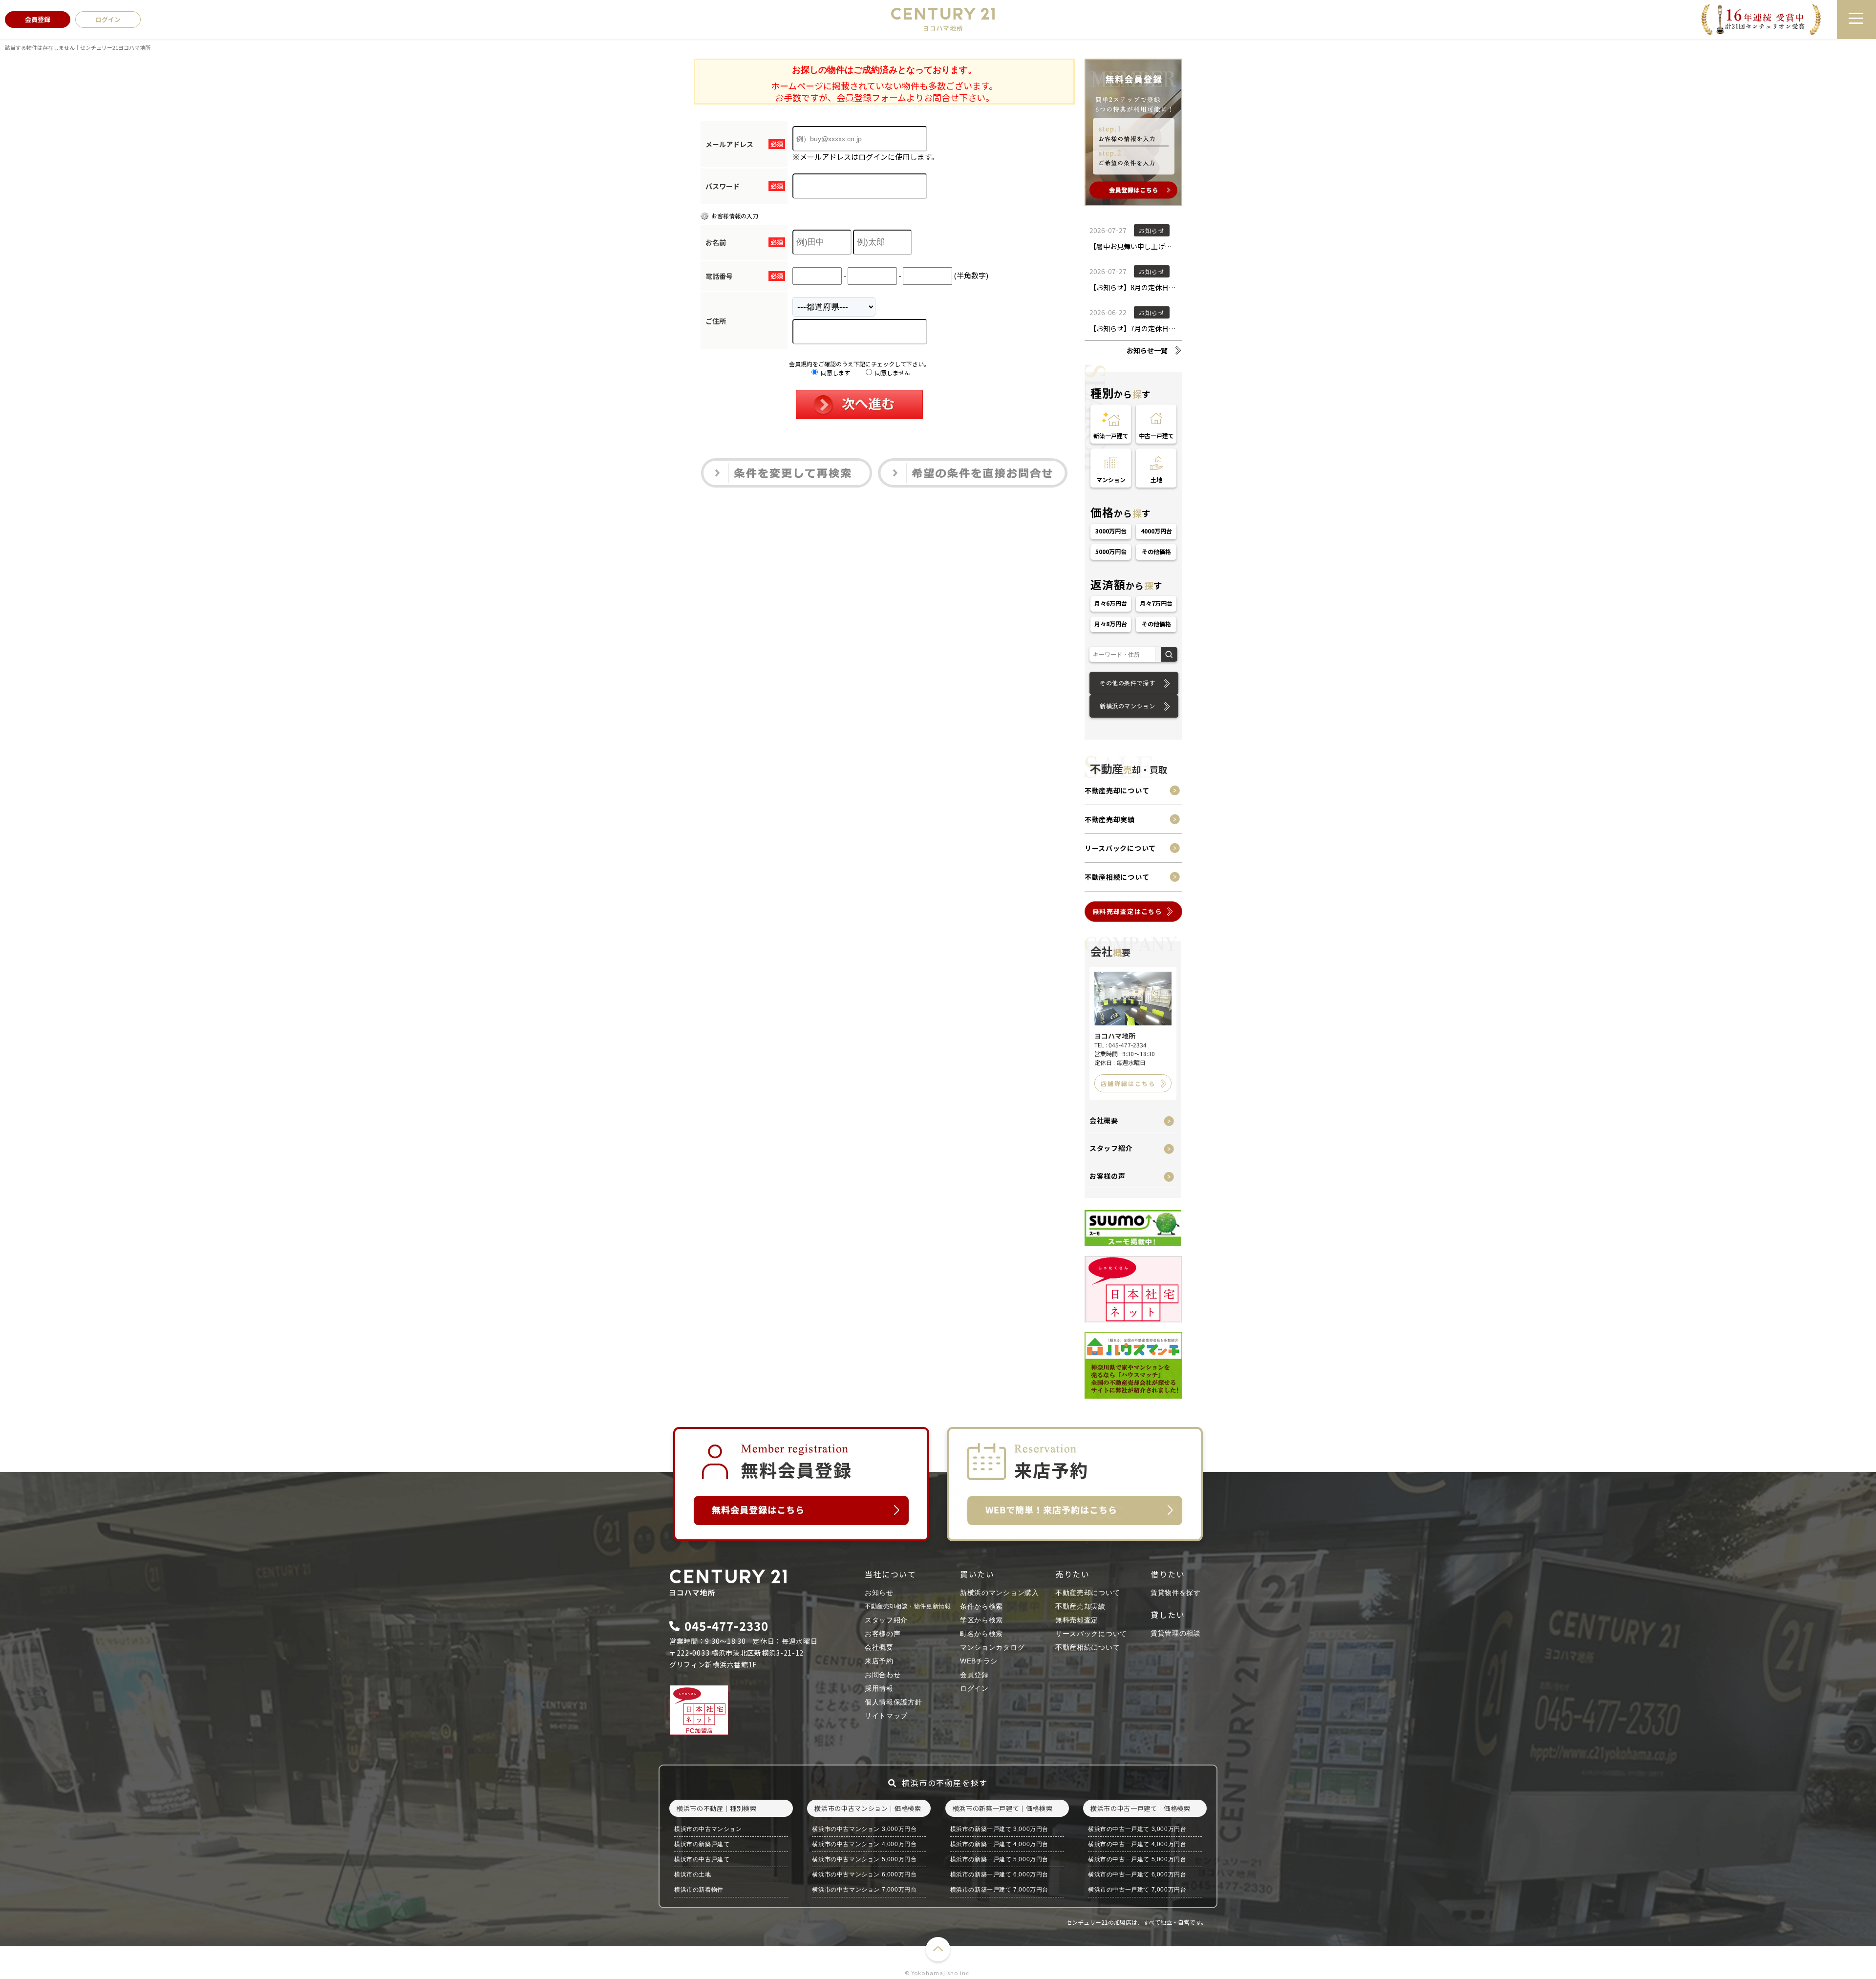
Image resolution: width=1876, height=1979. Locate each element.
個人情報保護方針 (894, 1702)
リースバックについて (1120, 848)
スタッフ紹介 (1111, 1148)
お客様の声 (1108, 1176)
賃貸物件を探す (1176, 1593)
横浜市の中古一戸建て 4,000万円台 (1137, 1844)
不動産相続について (1117, 877)
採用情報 (879, 1688)
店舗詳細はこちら (1128, 1083)
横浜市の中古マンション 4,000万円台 (864, 1844)
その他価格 (1156, 551)
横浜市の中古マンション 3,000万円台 (864, 1829)
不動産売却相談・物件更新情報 (908, 1606)
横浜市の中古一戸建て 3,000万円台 (1137, 1829)
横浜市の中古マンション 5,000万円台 (864, 1859)
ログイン (974, 1688)
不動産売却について (1117, 790)
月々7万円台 (1156, 603)
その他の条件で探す (1127, 683)
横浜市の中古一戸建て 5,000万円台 (1137, 1859)
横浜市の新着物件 (699, 1890)
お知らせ (879, 1593)
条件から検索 (981, 1606)
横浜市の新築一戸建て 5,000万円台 (999, 1859)
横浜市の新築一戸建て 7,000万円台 (999, 1890)
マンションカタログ (992, 1647)
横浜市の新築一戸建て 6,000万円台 (999, 1874)
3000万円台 (1111, 531)
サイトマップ (886, 1716)
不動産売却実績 (1110, 819)
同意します (835, 372)
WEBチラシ (979, 1661)
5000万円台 (1111, 551)
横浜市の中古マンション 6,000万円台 (864, 1874)
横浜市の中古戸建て (702, 1859)
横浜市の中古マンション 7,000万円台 (864, 1890)
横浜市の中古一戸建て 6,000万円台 (1137, 1874)
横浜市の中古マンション (708, 1829)
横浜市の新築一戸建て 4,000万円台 (999, 1844)
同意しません (892, 372)
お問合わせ (883, 1675)
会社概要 (1104, 1120)
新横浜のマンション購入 (1000, 1593)
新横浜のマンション (1127, 706)
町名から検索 (981, 1634)
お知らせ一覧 (1147, 350)
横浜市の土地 (693, 1874)
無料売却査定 (1077, 1620)
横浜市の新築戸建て (702, 1844)
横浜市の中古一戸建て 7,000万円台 (1137, 1890)
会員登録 (974, 1675)
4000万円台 (1156, 531)
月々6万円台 (1111, 603)
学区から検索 (981, 1620)
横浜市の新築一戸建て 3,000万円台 (999, 1829)
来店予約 (879, 1661)
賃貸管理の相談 (1176, 1633)
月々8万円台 (1111, 624)
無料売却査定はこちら (1127, 911)
